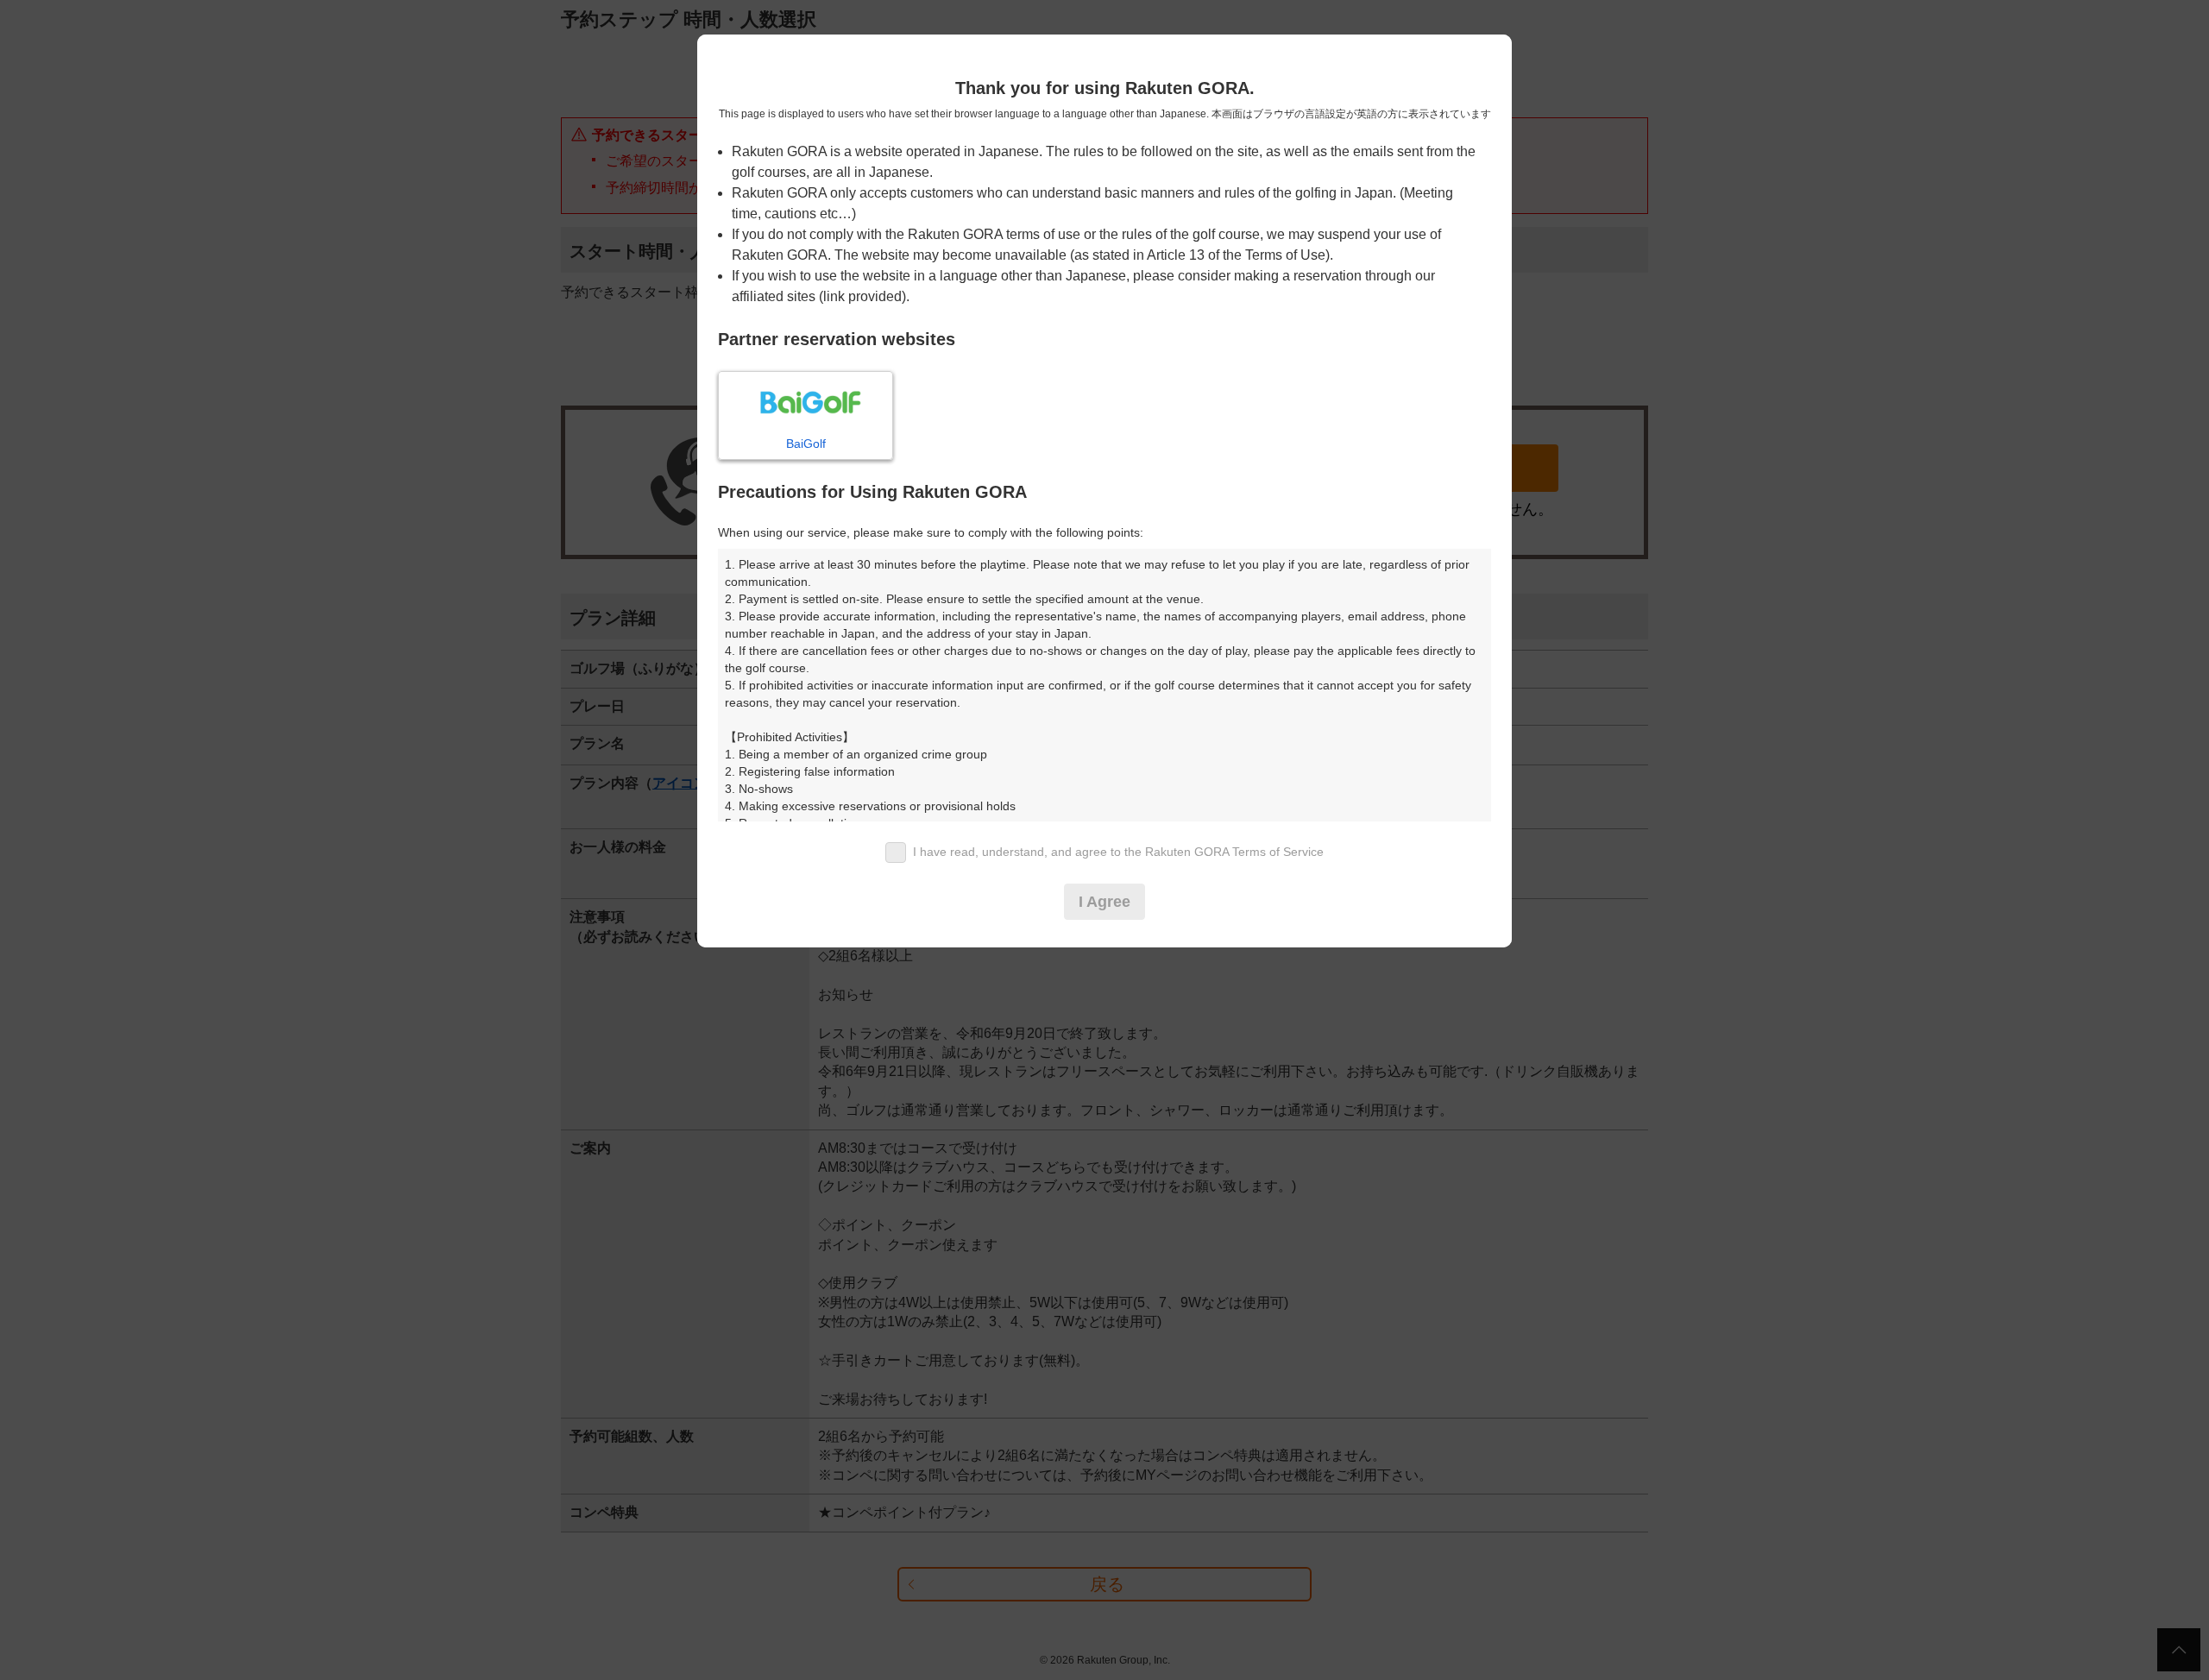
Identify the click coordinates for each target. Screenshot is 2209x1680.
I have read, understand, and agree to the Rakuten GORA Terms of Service (1118, 852)
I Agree (1104, 902)
